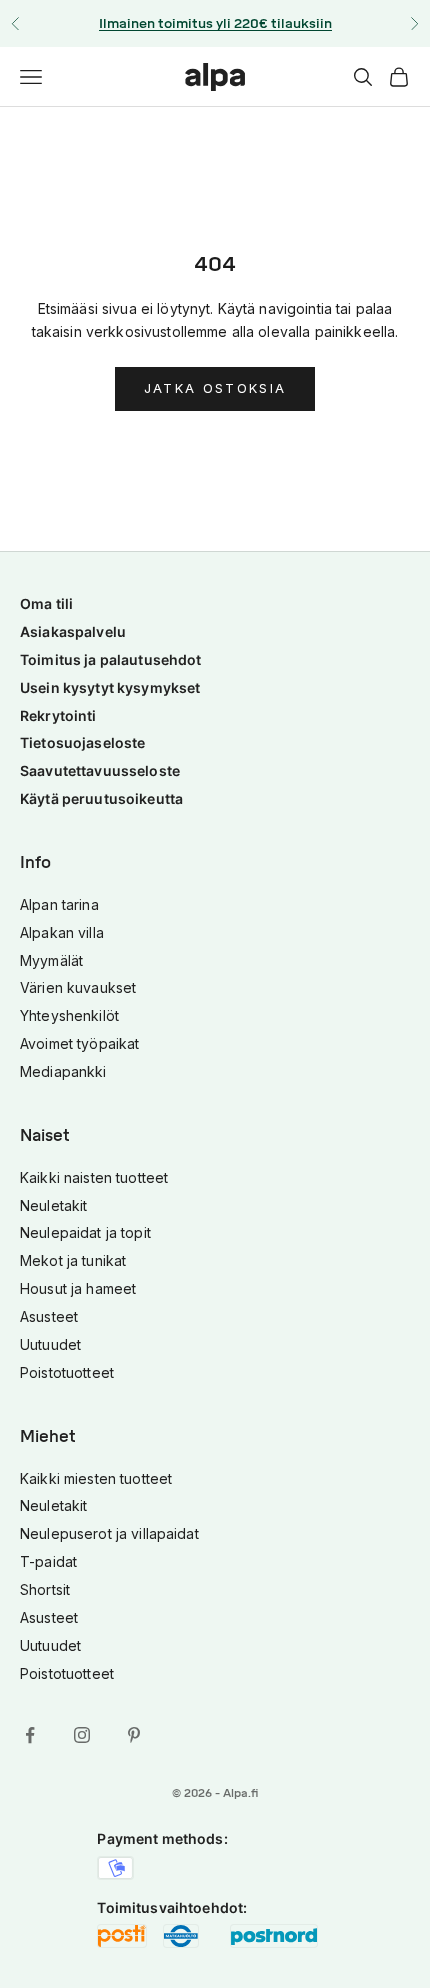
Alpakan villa (62, 932)
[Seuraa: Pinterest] (134, 1735)
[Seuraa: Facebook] (30, 1735)
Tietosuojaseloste (82, 742)
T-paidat (48, 1561)
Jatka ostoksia (215, 388)
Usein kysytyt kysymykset (110, 687)
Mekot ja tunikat (73, 1260)
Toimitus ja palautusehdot (111, 659)
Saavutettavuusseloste (100, 770)
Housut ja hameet (78, 1288)
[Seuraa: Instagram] (82, 1735)
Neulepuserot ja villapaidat (109, 1533)
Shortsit (45, 1589)
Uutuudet (50, 1344)
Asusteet (49, 1316)
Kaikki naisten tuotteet (94, 1177)
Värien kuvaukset (78, 987)
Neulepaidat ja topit (85, 1232)
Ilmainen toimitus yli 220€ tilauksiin (215, 23)
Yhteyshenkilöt (69, 1015)
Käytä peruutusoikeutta (101, 798)
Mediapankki (63, 1071)
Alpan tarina (59, 904)
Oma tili (46, 603)
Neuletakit (53, 1205)
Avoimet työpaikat (79, 1043)
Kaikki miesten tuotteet (96, 1478)
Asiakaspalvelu (73, 631)
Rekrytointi (58, 715)
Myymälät (51, 960)
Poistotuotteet (67, 1372)
